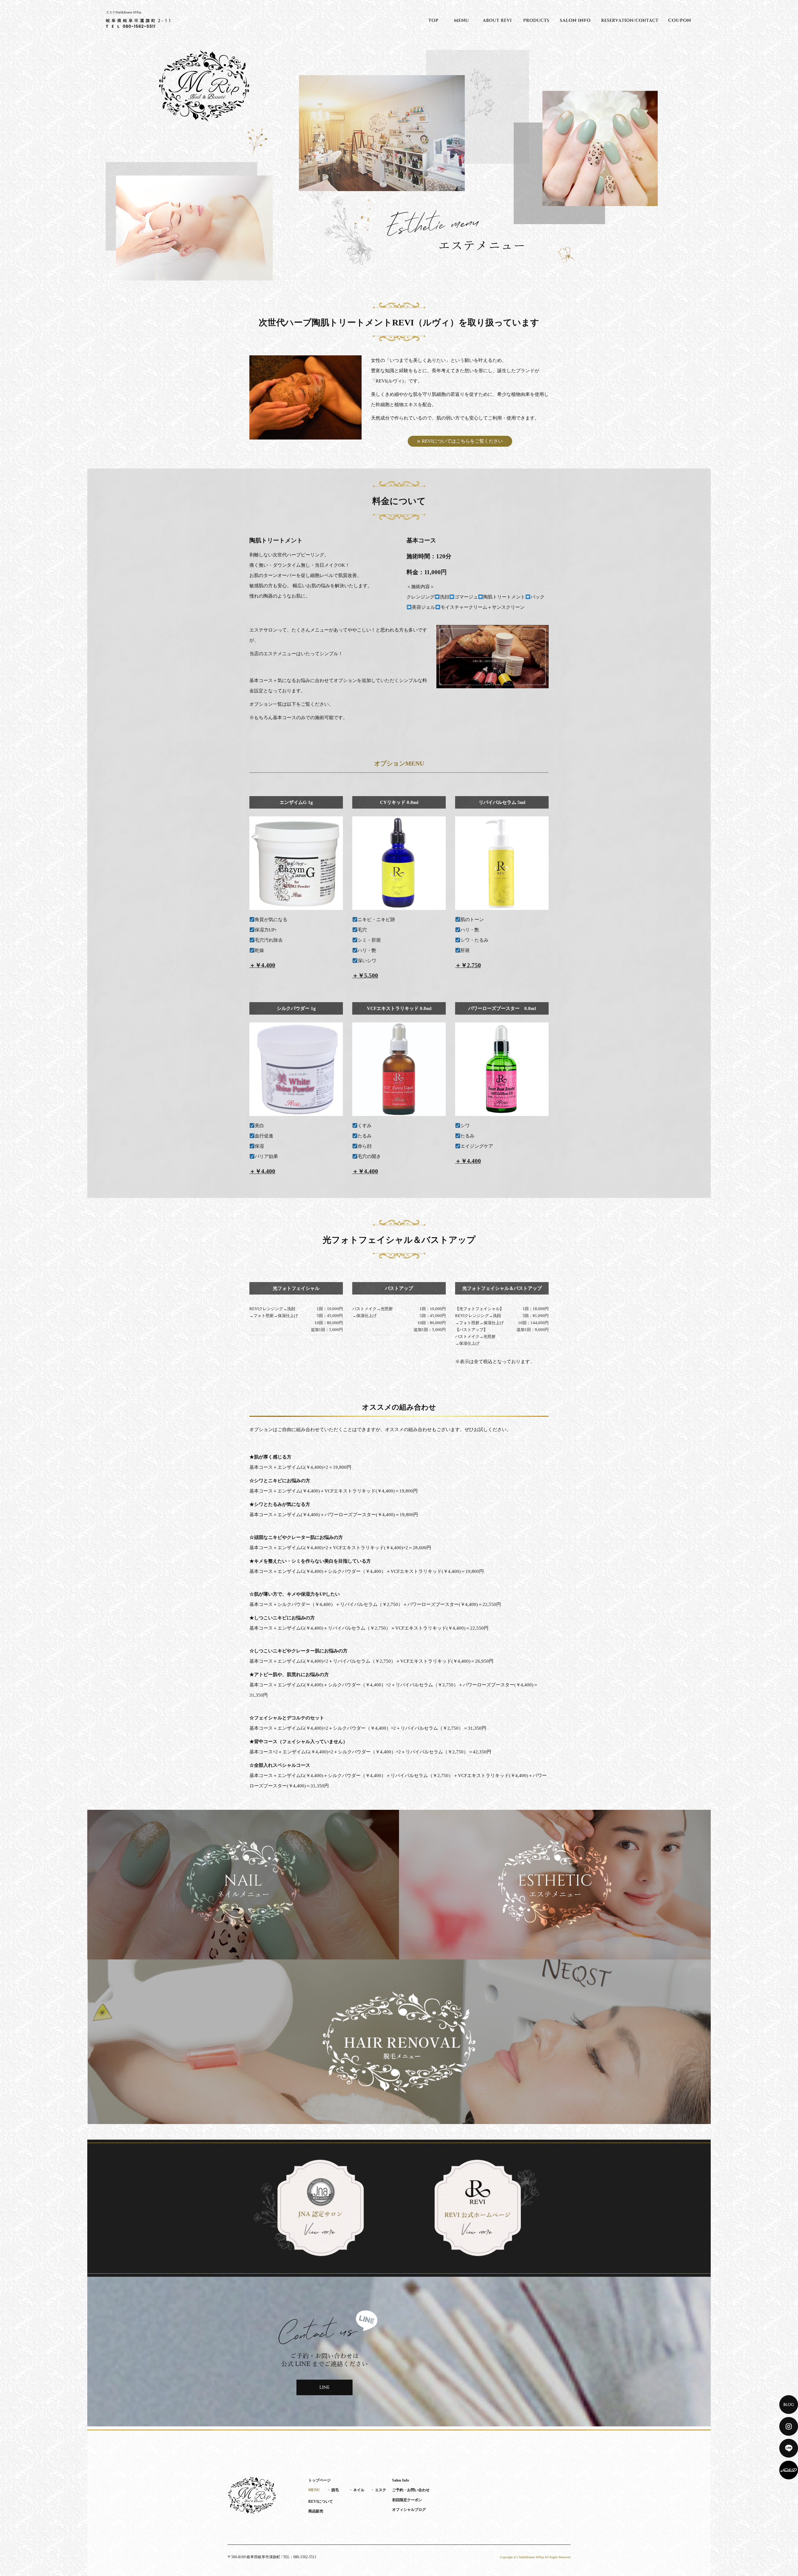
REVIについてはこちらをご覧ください (462, 441)
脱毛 (335, 2490)
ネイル (359, 2490)
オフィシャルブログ (409, 2510)
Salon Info (575, 20)
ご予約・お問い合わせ (630, 20)
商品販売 (536, 20)
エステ (381, 2490)
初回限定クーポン (680, 20)
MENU (461, 20)
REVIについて (497, 20)
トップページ (433, 20)
